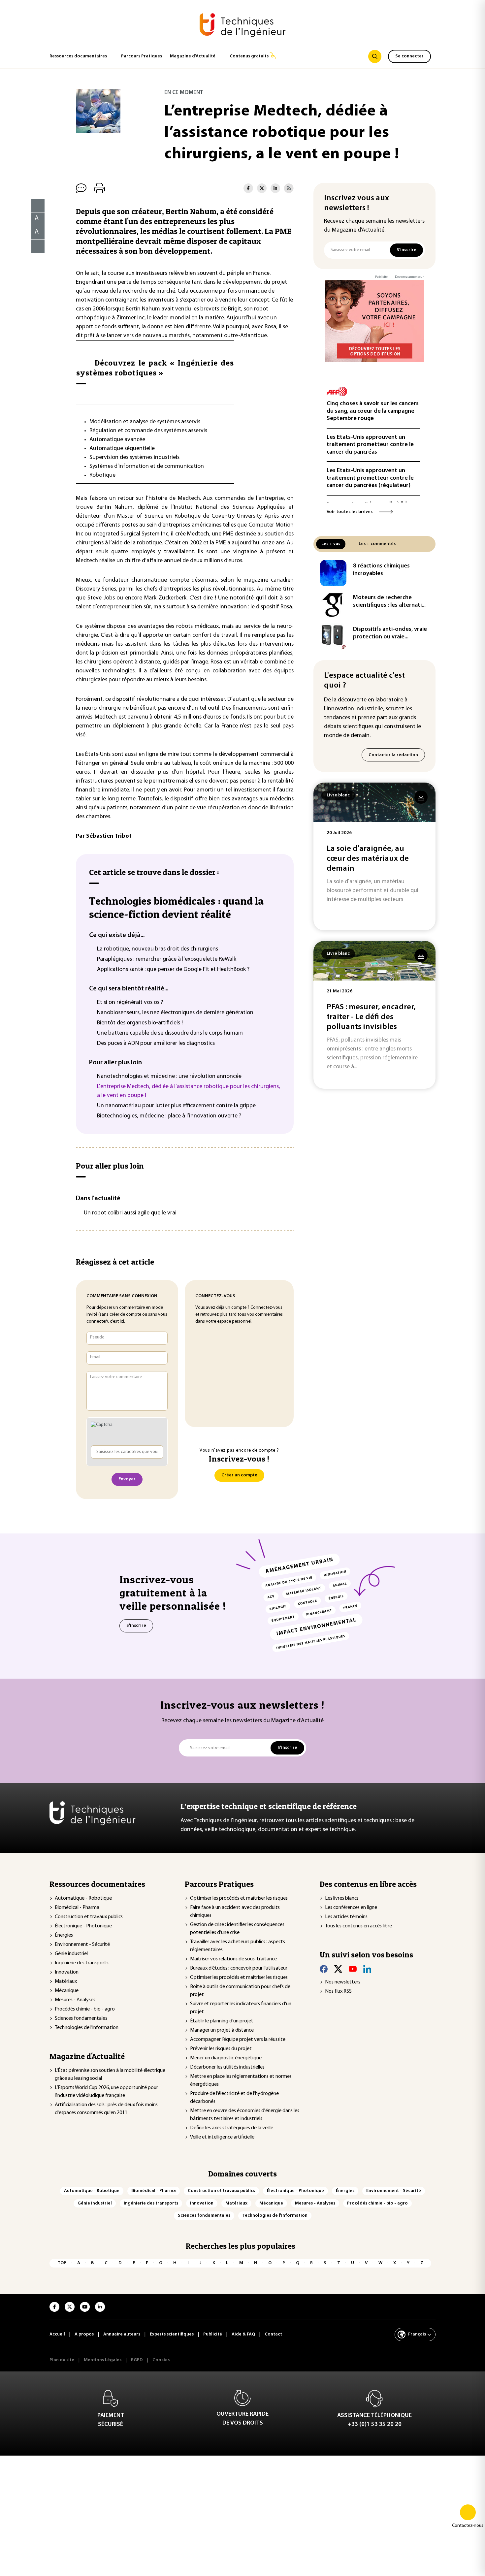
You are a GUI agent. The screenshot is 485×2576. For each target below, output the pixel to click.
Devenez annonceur (409, 277)
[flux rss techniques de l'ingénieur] (289, 188)
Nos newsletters (343, 1982)
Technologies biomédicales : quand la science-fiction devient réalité (176, 907)
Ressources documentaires (78, 56)
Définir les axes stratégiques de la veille (232, 2128)
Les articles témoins (346, 1917)
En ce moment (184, 93)
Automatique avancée (117, 440)
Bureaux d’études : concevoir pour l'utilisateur (239, 1968)
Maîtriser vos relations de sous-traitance (233, 1959)
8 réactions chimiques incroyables (381, 570)
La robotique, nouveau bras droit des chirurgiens (158, 949)
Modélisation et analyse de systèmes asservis (145, 422)
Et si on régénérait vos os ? (130, 1003)
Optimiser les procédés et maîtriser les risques (239, 1898)
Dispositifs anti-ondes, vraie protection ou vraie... (390, 633)
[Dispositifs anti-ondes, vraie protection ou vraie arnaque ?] (333, 636)
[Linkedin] (367, 1969)
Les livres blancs (342, 1898)
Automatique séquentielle (122, 449)
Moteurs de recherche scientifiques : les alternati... (389, 602)
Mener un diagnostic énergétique (226, 2058)
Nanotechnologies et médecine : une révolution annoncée (169, 1077)
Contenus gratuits (249, 56)
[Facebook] (324, 1969)
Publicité (381, 277)
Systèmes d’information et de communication (147, 467)
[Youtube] (353, 1969)
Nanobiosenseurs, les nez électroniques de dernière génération (175, 1013)
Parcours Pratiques (142, 56)
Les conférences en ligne (351, 1908)
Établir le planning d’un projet (222, 2021)
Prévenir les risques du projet (221, 2049)
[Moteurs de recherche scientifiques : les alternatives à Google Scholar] (333, 605)
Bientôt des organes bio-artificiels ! (140, 1023)
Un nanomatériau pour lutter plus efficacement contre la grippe (176, 1106)
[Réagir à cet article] (34, 244)
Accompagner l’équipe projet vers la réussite (238, 2040)
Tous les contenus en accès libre (358, 1926)
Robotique (102, 475)
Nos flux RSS (338, 1991)
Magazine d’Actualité (193, 56)
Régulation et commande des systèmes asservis (148, 431)
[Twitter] (338, 1969)
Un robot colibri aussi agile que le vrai (130, 1213)
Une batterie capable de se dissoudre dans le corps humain (170, 1033)
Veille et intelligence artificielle (222, 2137)
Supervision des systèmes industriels (134, 458)
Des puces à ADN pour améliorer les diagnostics (156, 1044)
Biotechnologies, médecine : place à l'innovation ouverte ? (169, 1116)
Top (62, 2263)
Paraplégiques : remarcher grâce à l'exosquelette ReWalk (167, 959)
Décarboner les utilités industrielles (227, 2067)
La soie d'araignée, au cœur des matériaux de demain (368, 859)
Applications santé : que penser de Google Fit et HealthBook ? (173, 970)
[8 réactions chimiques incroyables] (333, 573)
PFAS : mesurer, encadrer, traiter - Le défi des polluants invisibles (371, 1017)
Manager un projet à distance (222, 2030)
